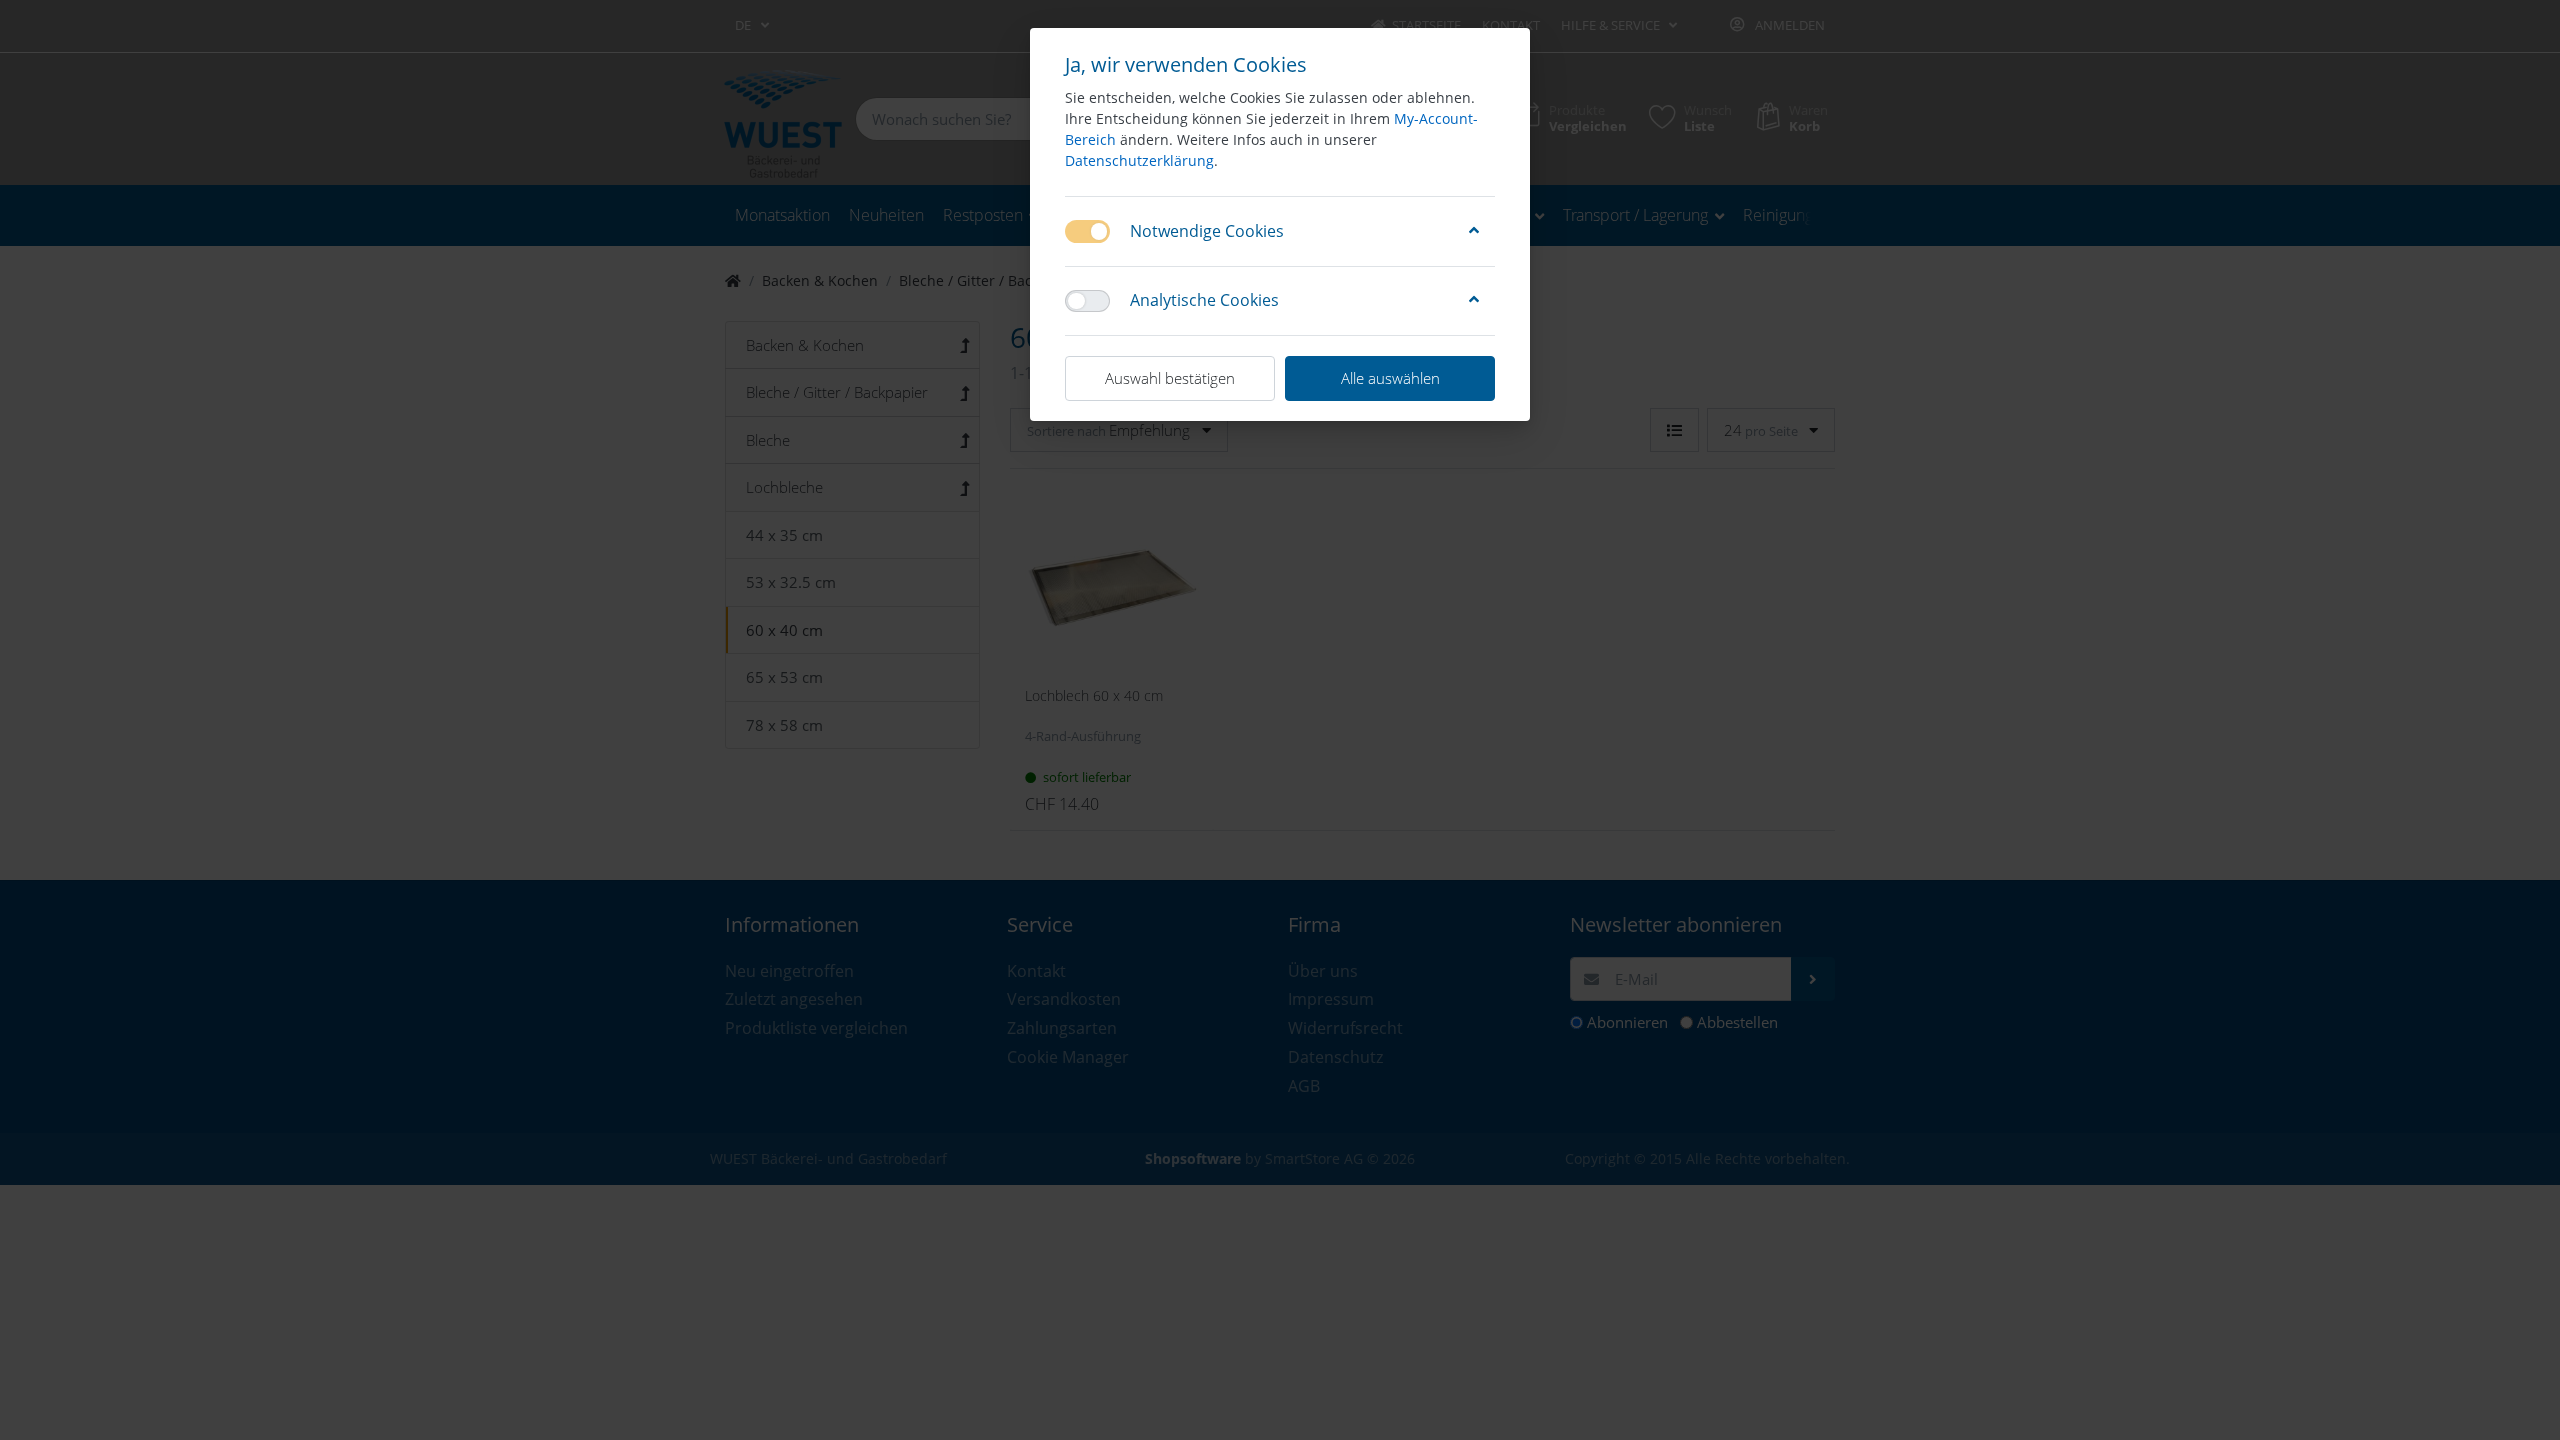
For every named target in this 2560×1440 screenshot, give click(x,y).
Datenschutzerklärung (1139, 160)
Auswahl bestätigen (1170, 378)
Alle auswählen (1390, 378)
